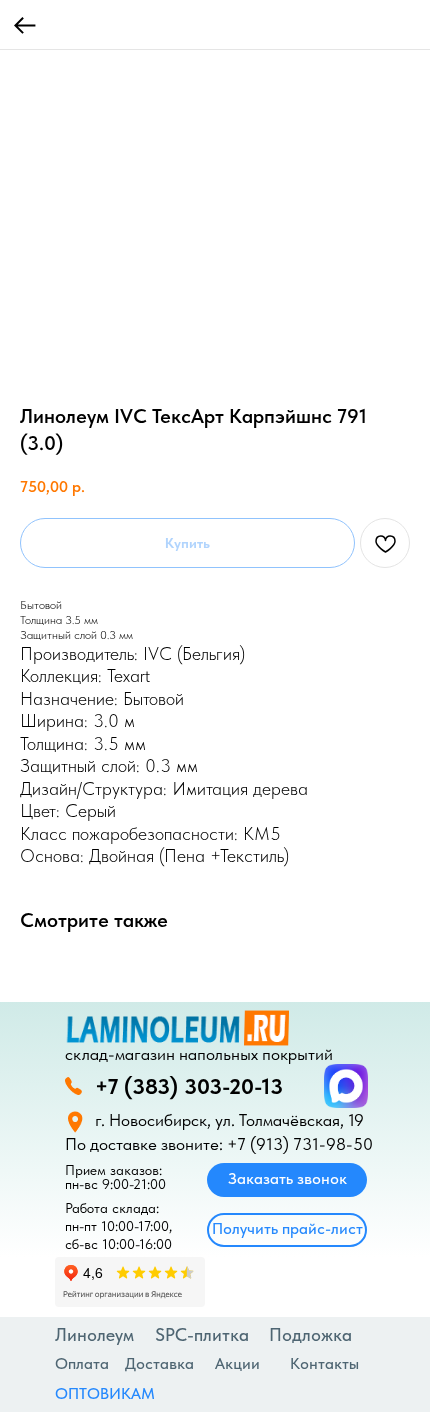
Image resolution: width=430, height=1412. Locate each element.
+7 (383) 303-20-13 (189, 1086)
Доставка (159, 1363)
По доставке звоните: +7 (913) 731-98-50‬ (219, 1144)
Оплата (82, 1363)
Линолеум (94, 1334)
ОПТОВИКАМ (105, 1393)
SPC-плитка (202, 1334)
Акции (237, 1363)
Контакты (324, 1363)
